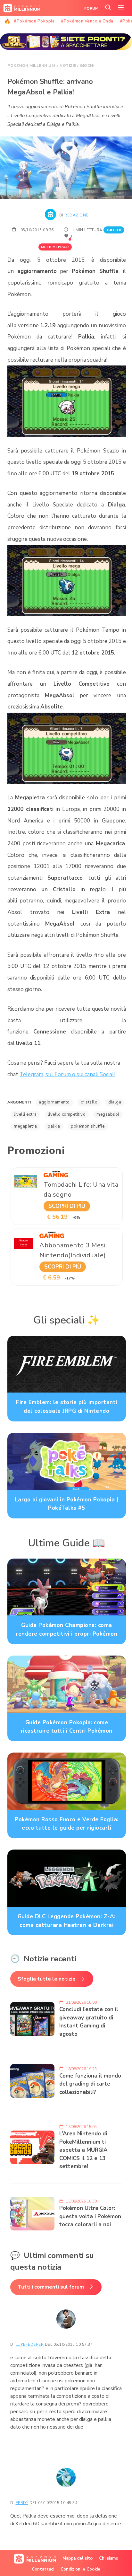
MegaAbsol (108, 1114)
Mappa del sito (78, 2558)
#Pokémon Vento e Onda (87, 21)
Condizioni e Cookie (80, 2569)
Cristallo (89, 1102)
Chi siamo (109, 2558)
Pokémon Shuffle (88, 1126)
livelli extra (25, 1114)
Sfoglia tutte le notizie (47, 1979)
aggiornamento (54, 1102)
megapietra (25, 1126)
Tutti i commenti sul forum (51, 2287)
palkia (54, 1126)
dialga (115, 1102)
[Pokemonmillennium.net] (20, 8)
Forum (91, 8)
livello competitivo (67, 1114)
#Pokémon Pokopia (34, 21)
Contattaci (43, 2569)
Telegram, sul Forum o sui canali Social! (67, 1074)
